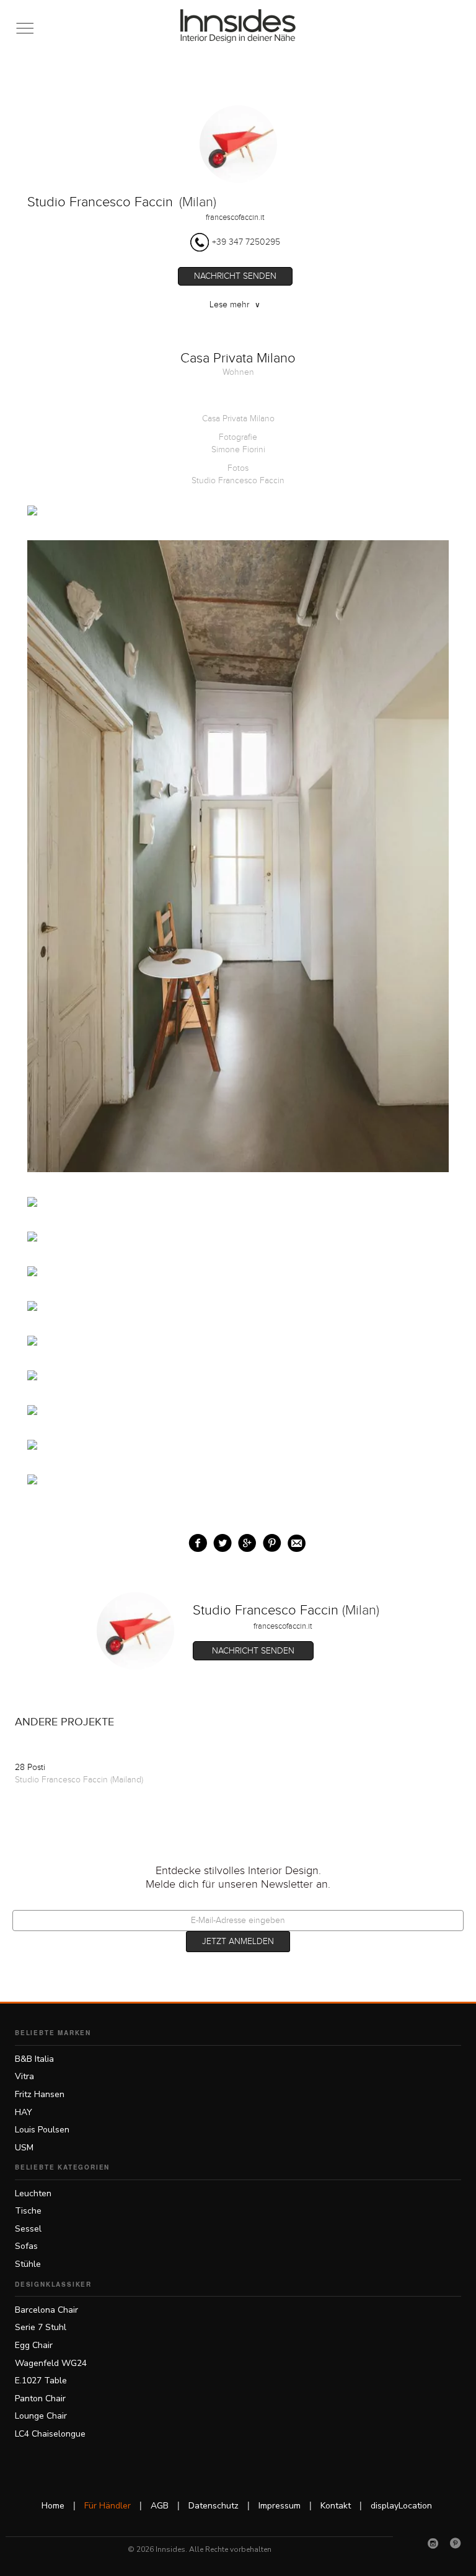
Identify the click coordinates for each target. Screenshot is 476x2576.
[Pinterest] (456, 2543)
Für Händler (108, 2506)
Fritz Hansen (40, 2094)
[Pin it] (269, 1540)
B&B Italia (34, 2059)
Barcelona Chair (46, 2310)
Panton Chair (40, 2399)
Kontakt (336, 2506)
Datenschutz (214, 2506)
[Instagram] (433, 2543)
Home (53, 2506)
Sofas (26, 2246)
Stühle (28, 2264)
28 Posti (30, 1768)
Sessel (28, 2229)
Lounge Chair (41, 2416)
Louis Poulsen (42, 2130)
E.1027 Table (41, 2381)
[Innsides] (238, 26)
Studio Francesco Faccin (100, 202)
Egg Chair (34, 2345)
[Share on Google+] (245, 1540)
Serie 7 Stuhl (41, 2327)
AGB (160, 2506)
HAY (24, 2112)
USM (24, 2148)
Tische (28, 2211)
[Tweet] (220, 1540)
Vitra (24, 2076)
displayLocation (401, 2506)
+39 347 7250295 (246, 242)
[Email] (294, 1540)
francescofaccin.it (235, 217)
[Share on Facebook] (195, 1540)
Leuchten (33, 2193)
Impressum (280, 2506)
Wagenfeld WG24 (51, 2363)
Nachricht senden (235, 276)
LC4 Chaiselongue (50, 2434)
